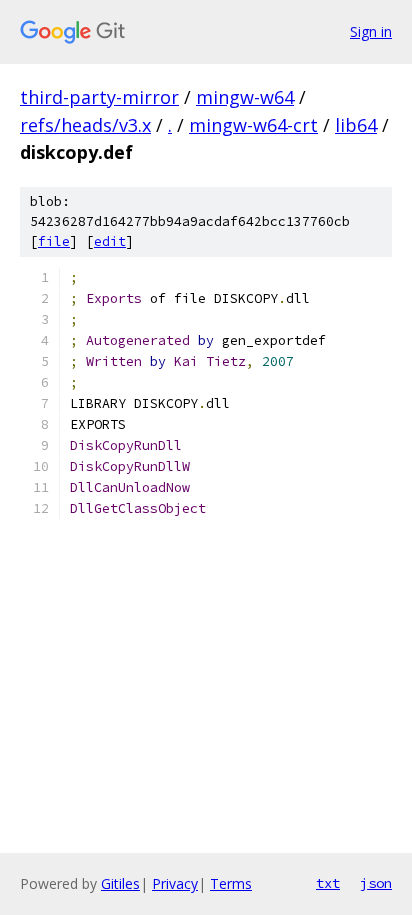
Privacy (175, 883)
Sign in (371, 31)
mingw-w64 (245, 97)
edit (110, 241)
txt (328, 883)
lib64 (356, 125)
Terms (231, 883)
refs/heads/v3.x (85, 125)
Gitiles (120, 883)
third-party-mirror (99, 97)
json (376, 883)
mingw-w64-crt (253, 125)
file (54, 241)
